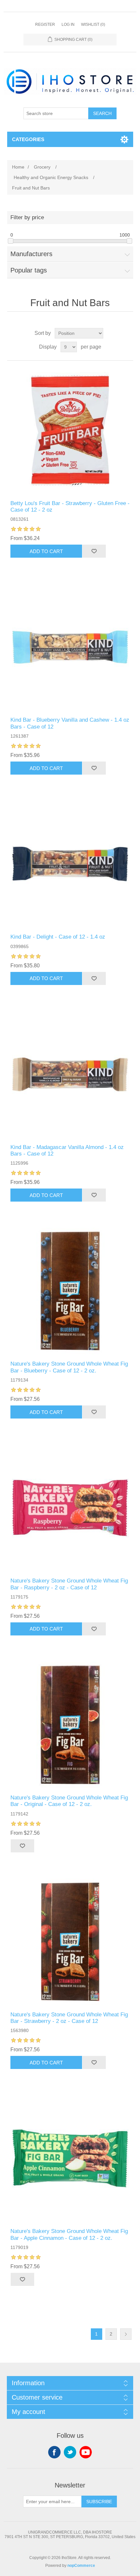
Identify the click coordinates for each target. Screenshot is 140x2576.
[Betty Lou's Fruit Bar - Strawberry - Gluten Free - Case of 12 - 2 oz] (70, 430)
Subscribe (99, 2502)
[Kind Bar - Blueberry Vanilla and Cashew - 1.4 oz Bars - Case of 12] (70, 647)
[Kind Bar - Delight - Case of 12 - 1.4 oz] (70, 864)
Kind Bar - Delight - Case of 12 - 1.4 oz (58, 937)
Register (45, 25)
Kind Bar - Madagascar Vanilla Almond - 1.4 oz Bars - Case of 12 (67, 1150)
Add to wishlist (94, 551)
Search (102, 113)
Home (18, 167)
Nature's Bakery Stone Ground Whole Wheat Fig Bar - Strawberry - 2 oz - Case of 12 (69, 2018)
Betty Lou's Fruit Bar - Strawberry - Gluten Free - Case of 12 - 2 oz (70, 507)
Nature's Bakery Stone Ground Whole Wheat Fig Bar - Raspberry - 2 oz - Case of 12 (69, 1584)
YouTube (86, 2452)
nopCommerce (81, 2566)
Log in (68, 25)
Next (126, 2334)
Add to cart (46, 551)
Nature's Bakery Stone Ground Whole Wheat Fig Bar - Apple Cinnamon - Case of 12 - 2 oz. (69, 2234)
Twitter (70, 2452)
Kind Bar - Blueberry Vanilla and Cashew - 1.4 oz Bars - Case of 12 (70, 723)
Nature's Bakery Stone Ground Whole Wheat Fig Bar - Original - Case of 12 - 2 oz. (69, 1801)
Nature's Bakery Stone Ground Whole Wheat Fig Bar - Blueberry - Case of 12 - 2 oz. (69, 1367)
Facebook (54, 2452)
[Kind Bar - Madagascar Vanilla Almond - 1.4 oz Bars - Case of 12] (70, 1074)
